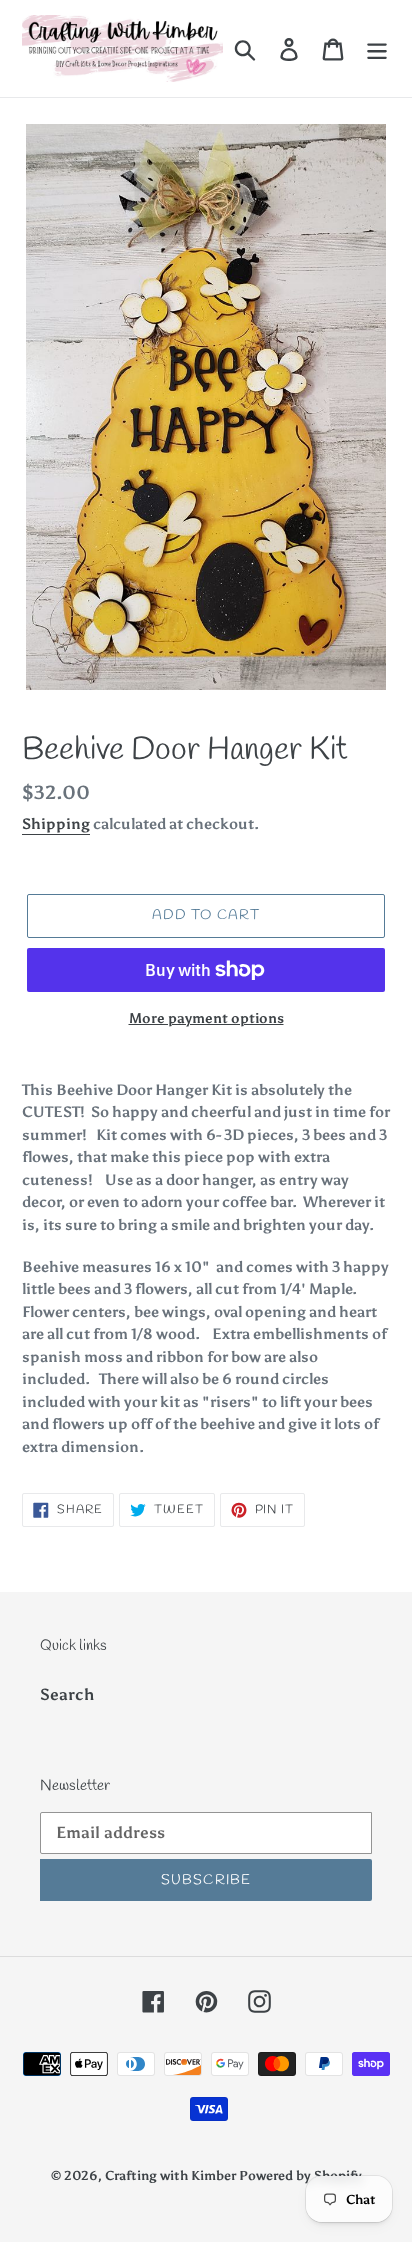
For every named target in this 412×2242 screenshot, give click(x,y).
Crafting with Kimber (172, 2175)
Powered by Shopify (300, 2175)
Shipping (56, 824)
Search (67, 1694)
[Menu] (377, 48)
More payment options (206, 1018)
